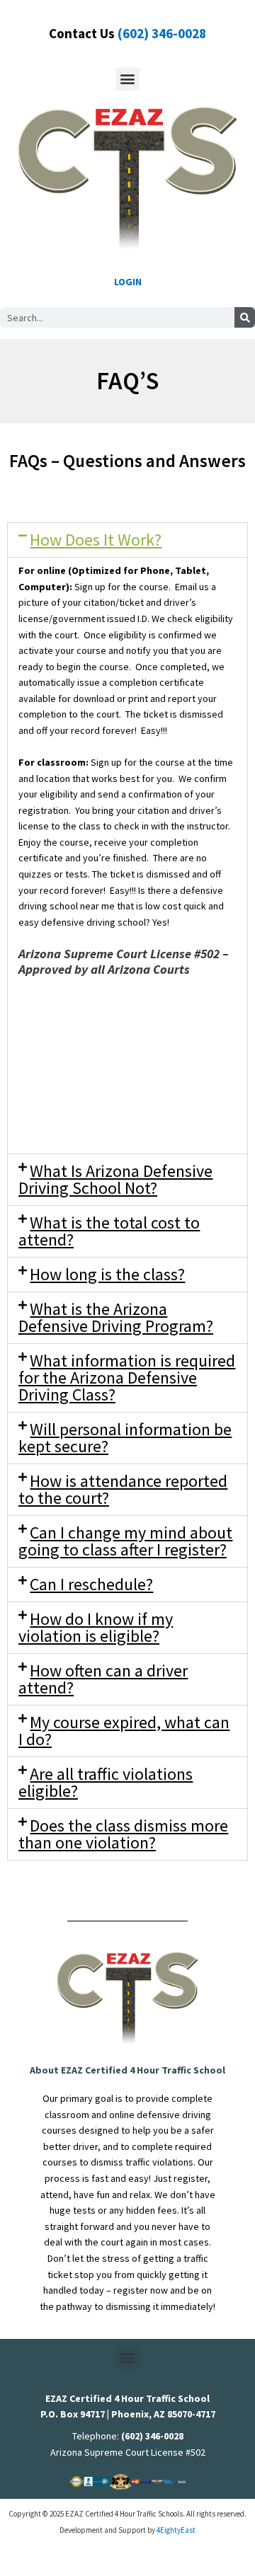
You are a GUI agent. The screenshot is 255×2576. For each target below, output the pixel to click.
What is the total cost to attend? (109, 1231)
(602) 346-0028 (162, 33)
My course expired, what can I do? (124, 1731)
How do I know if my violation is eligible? (96, 1627)
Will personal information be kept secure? (125, 1438)
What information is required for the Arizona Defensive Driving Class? (127, 1378)
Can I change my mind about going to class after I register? (125, 1541)
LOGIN (128, 282)
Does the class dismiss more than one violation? (123, 1834)
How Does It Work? (96, 540)
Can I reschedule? (91, 1584)
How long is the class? (107, 1274)
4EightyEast (176, 2530)
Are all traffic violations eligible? (106, 1782)
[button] (128, 79)
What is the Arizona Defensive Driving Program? (116, 1317)
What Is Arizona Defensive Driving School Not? (115, 1179)
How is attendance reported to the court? (123, 1489)
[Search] (245, 317)
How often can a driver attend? (103, 1679)
